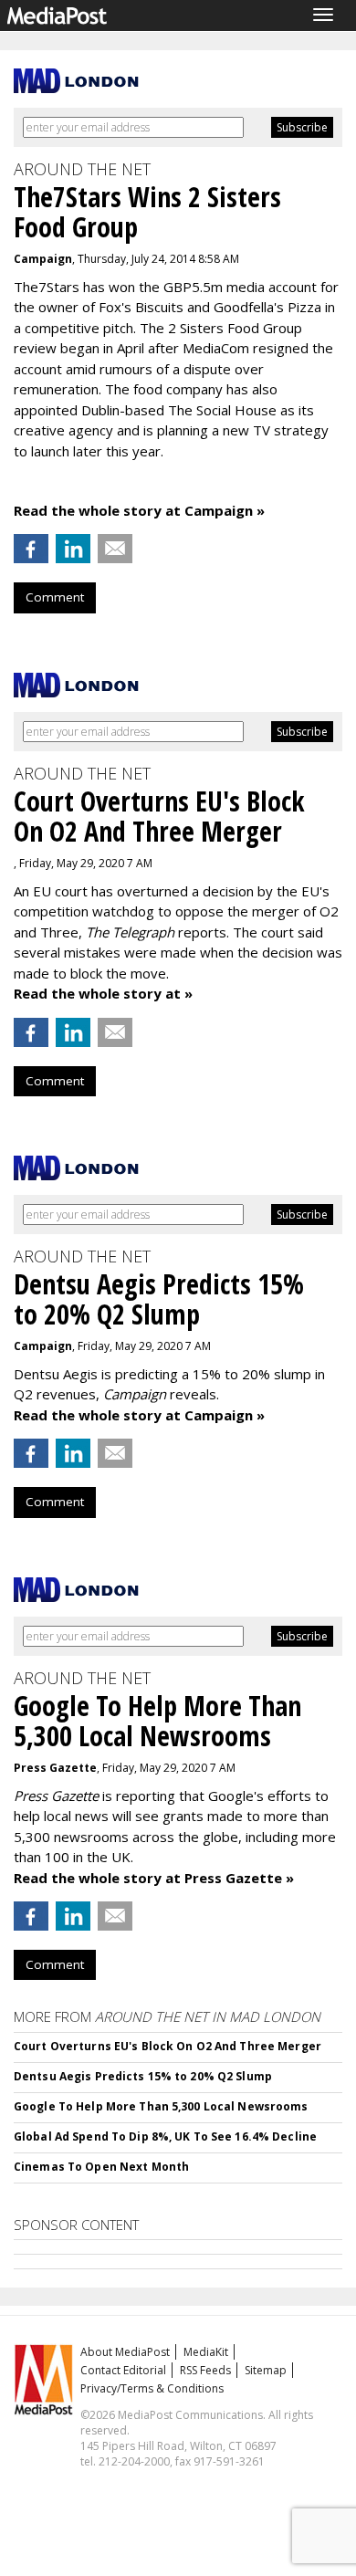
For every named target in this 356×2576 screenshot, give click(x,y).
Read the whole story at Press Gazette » (154, 1878)
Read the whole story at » (103, 993)
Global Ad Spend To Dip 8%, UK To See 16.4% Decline (165, 2136)
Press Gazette (55, 1768)
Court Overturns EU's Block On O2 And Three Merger (168, 2046)
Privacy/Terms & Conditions (152, 2388)
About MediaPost (125, 2352)
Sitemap (266, 2370)
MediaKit (206, 2352)
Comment (55, 597)
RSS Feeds (205, 2370)
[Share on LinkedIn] (73, 549)
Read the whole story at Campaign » (139, 510)
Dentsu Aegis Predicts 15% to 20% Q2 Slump (143, 2076)
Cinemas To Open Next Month (101, 2167)
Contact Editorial (123, 2370)
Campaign (43, 259)
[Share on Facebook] (31, 549)
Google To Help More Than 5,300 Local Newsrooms (161, 2106)
